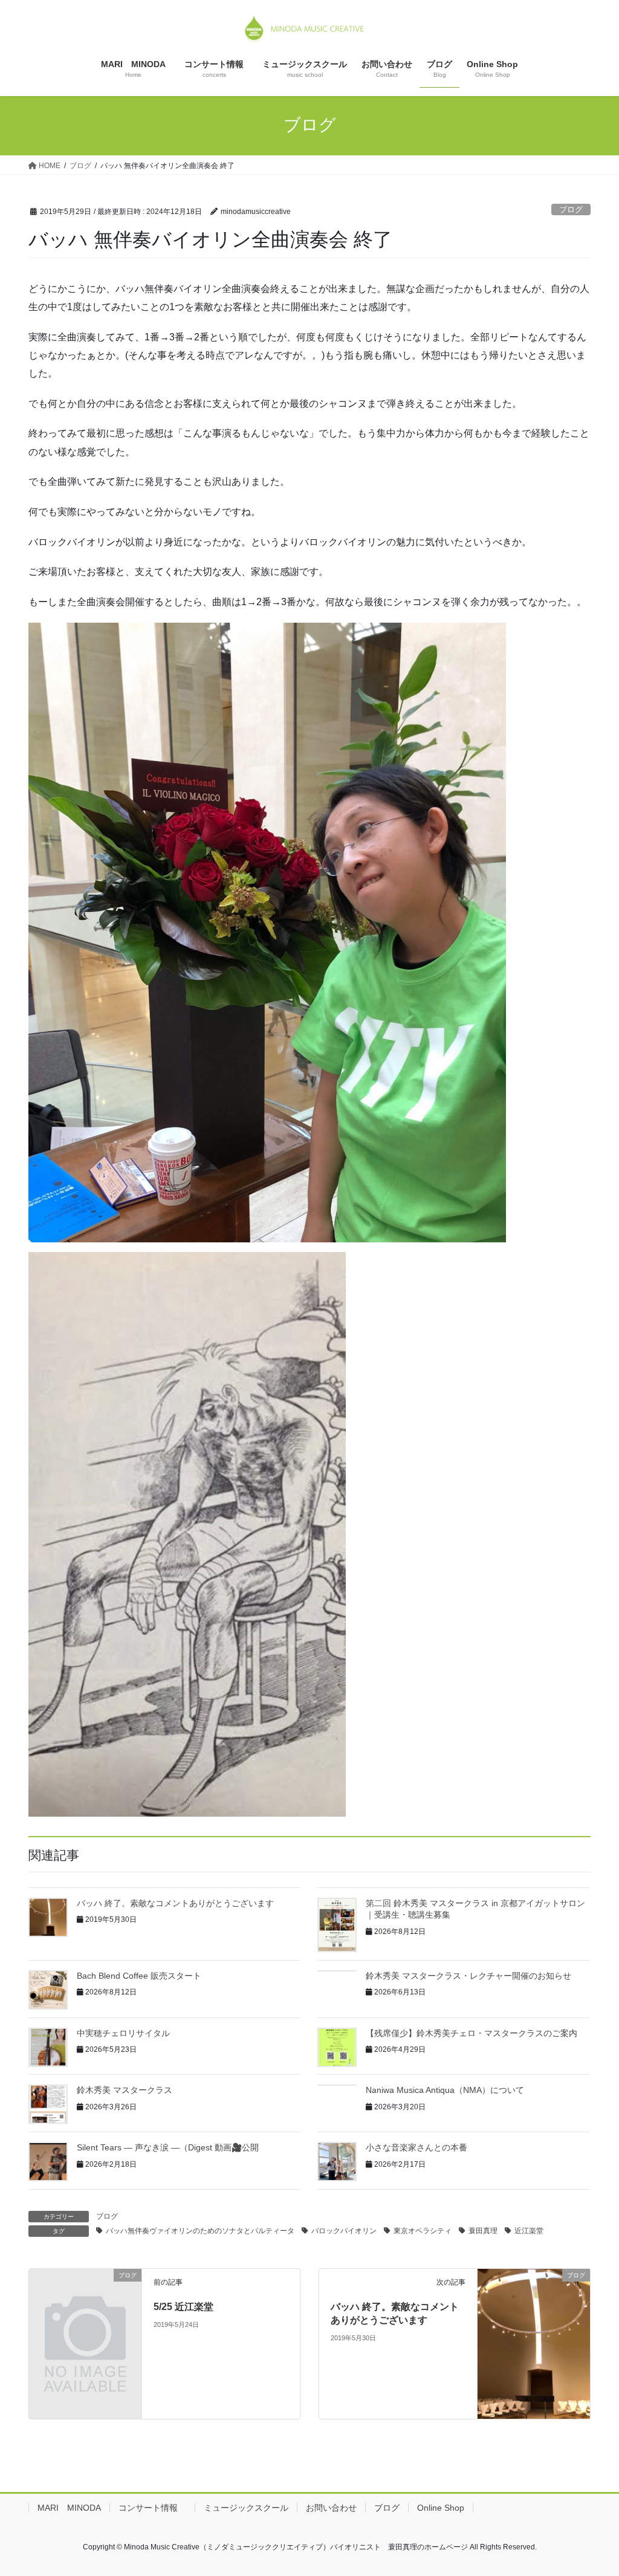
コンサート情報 (152, 2508)
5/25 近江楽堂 (183, 2307)
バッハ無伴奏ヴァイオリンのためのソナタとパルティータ (200, 2231)
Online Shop (441, 2508)
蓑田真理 (483, 2231)
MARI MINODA (69, 2508)
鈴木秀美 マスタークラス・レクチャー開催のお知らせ (468, 1976)
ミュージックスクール (246, 2508)
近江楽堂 (529, 2231)
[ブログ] (85, 2303)
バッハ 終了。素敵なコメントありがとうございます (175, 1903)
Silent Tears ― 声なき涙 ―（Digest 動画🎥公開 (168, 2147)
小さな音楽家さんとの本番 (416, 2147)
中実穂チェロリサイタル (123, 2033)
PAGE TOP (593, 2488)
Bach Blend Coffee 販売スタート (139, 1976)
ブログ (571, 209)
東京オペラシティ (423, 2231)
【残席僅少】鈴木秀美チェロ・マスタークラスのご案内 (472, 2033)
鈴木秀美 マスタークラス (125, 2090)
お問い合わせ (331, 2508)
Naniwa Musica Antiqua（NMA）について (445, 2090)
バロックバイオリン (344, 2231)
